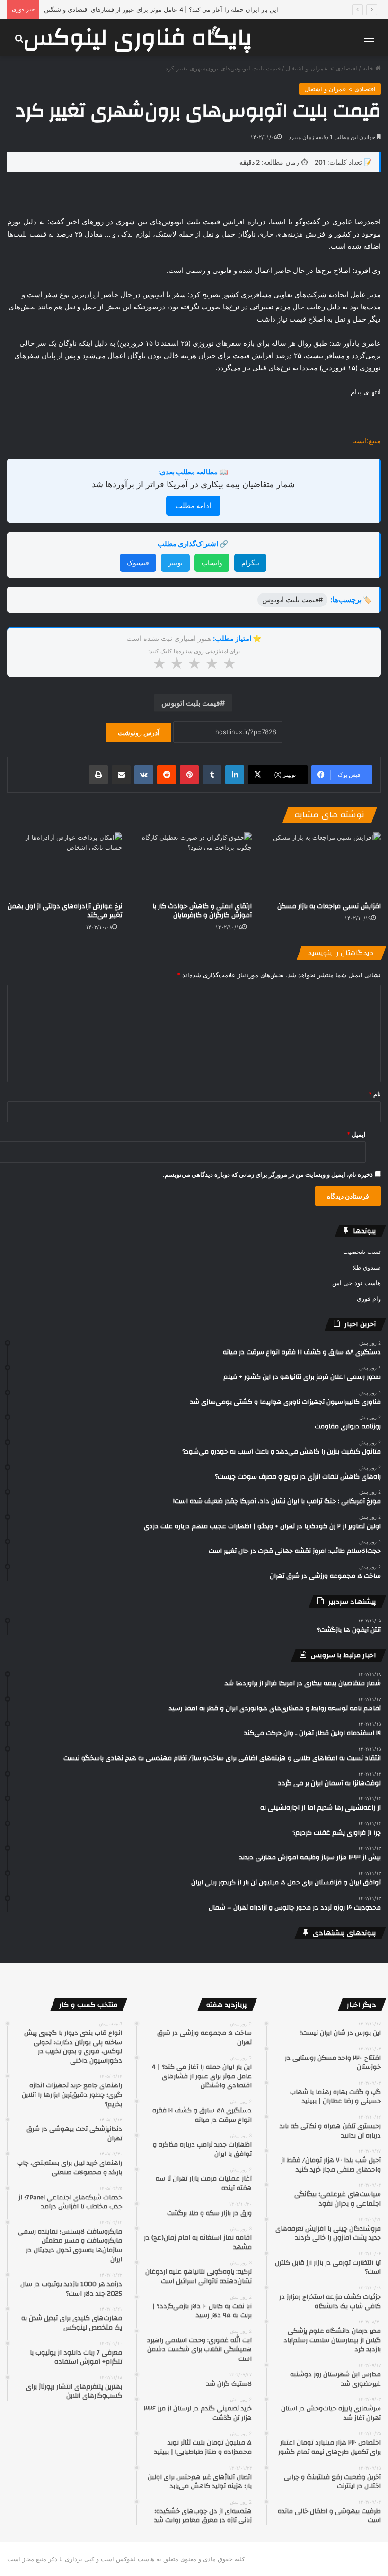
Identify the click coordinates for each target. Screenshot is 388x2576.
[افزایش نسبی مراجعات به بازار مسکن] (323, 865)
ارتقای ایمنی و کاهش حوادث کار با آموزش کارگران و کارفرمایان (202, 911)
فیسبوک (138, 563)
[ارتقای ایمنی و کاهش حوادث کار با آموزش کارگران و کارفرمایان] (194, 865)
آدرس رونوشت (139, 732)
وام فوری (369, 1298)
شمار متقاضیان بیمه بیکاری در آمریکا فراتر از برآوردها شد (193, 484)
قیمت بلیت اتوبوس (191, 703)
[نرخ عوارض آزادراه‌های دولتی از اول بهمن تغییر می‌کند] (65, 865)
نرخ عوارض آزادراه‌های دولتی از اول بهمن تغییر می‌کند (65, 911)
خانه (369, 68)
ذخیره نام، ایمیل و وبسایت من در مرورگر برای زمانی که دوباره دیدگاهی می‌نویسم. (268, 1174)
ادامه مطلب (193, 505)
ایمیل (356, 1134)
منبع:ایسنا (366, 441)
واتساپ (212, 563)
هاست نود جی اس (357, 1283)
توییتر (175, 563)
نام (375, 1094)
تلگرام (250, 563)
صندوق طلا (367, 1267)
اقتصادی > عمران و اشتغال (322, 68)
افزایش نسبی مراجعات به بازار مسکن (329, 906)
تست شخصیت (362, 1252)
